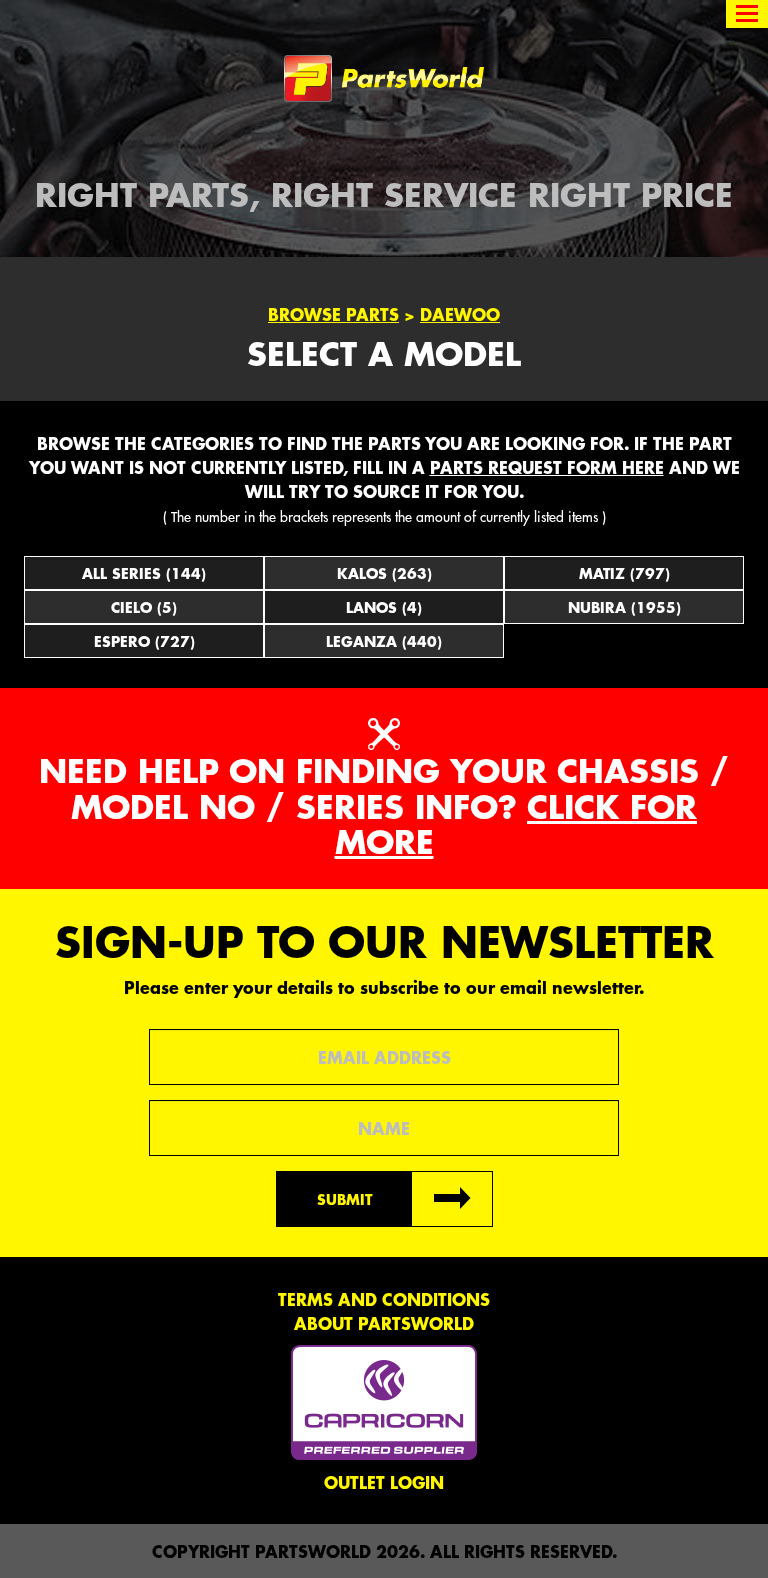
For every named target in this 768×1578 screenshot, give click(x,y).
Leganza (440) (384, 641)
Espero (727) (144, 641)
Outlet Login (384, 1482)
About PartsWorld (384, 1323)
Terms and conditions (384, 1299)
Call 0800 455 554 (87, 15)
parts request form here (547, 467)
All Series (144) (144, 573)
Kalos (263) (384, 573)
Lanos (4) (384, 607)
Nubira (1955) (624, 607)
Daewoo (460, 314)
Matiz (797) (624, 573)
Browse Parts (333, 314)
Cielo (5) (144, 607)
